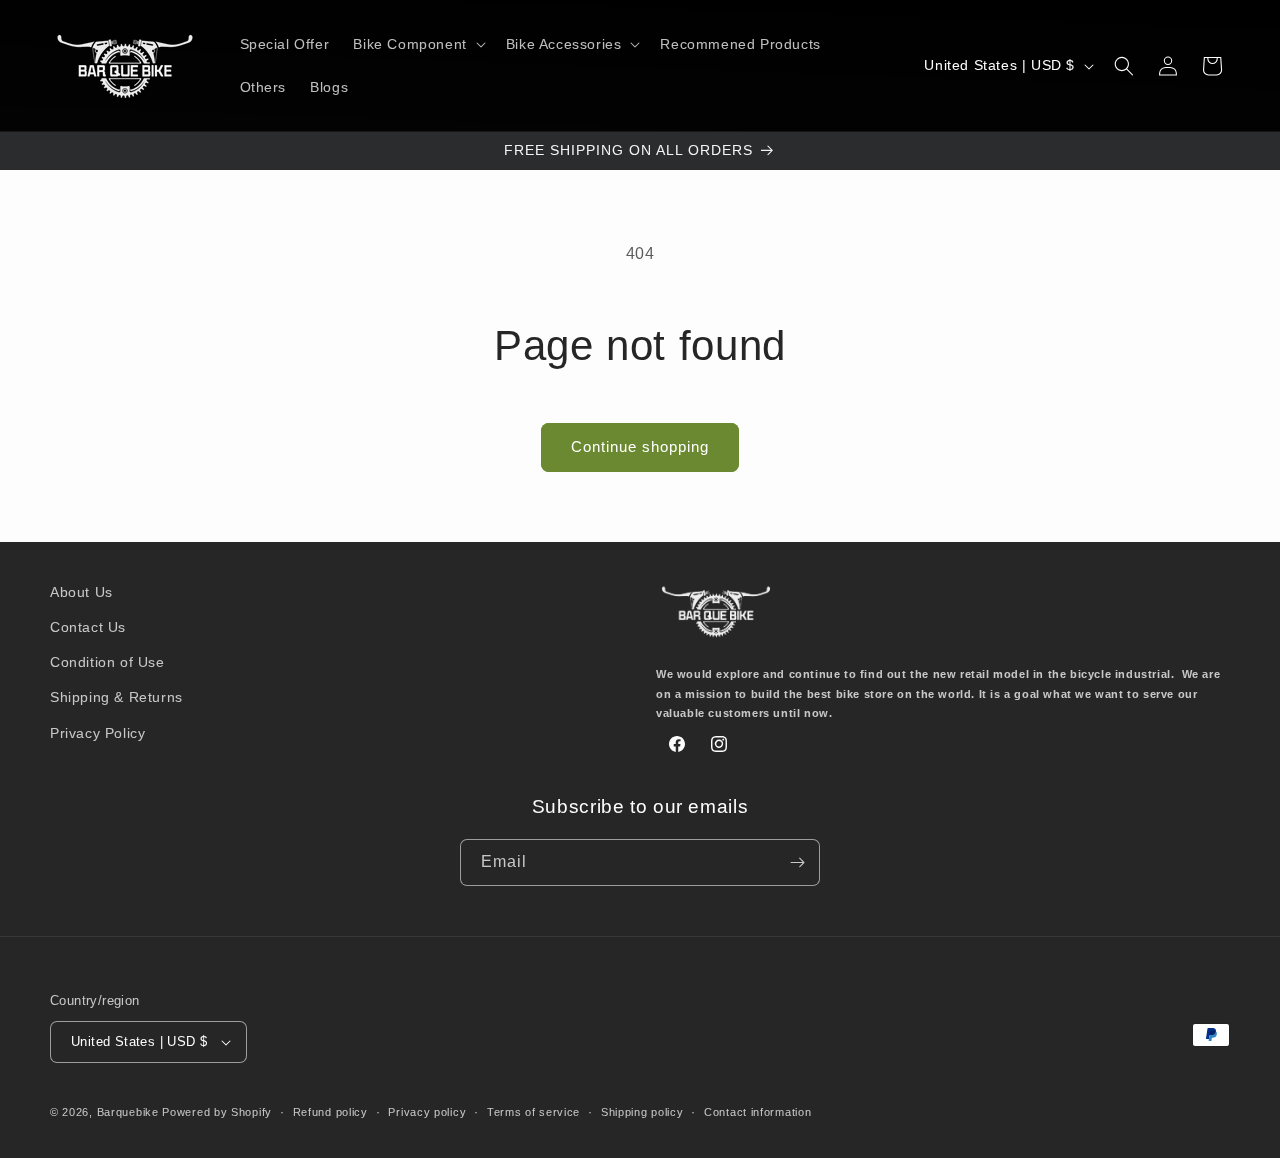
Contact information (757, 1112)
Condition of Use (107, 662)
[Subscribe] (797, 862)
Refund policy (330, 1112)
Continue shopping (640, 446)
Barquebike (128, 1112)
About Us (81, 592)
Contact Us (88, 627)
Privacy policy (427, 1112)
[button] (417, 44)
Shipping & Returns (116, 697)
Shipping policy (642, 1112)
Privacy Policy (97, 733)
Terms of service (533, 1112)
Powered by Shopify (217, 1112)
